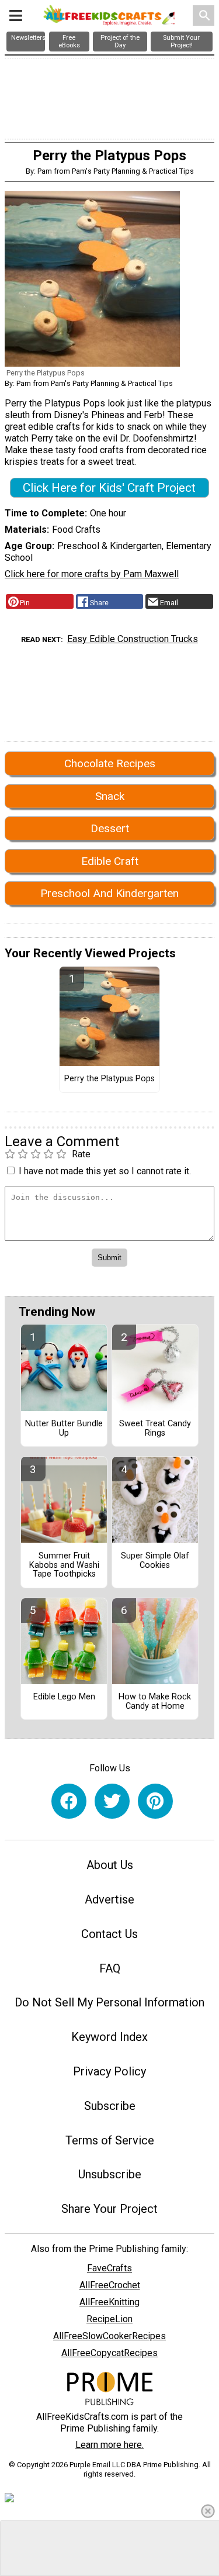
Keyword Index (109, 2037)
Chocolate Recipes (110, 763)
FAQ (110, 1968)
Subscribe (110, 2106)
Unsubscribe (110, 2174)
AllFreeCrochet (110, 2285)
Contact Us (109, 1934)
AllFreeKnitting (109, 2302)
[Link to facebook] (69, 1801)
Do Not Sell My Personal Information (109, 2002)
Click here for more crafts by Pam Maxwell (92, 574)
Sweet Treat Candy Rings (155, 1429)
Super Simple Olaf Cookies (155, 1561)
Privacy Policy (109, 2071)
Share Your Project (109, 2209)
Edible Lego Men (64, 1697)
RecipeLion (109, 2319)
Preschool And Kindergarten (109, 893)
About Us (110, 1865)
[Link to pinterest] (155, 1801)
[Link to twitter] (112, 1801)
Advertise (109, 1899)
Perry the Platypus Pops (109, 1079)
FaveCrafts (109, 2268)
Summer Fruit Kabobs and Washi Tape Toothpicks (64, 1565)
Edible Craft (110, 861)
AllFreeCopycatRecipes (109, 2353)
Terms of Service (110, 2140)
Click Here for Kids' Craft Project (109, 488)
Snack (110, 796)
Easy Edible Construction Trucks (133, 639)
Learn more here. (109, 2445)
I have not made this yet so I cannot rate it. (105, 1171)
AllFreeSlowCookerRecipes (109, 2336)
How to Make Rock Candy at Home (155, 1702)
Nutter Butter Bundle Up (64, 1429)
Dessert (110, 828)
